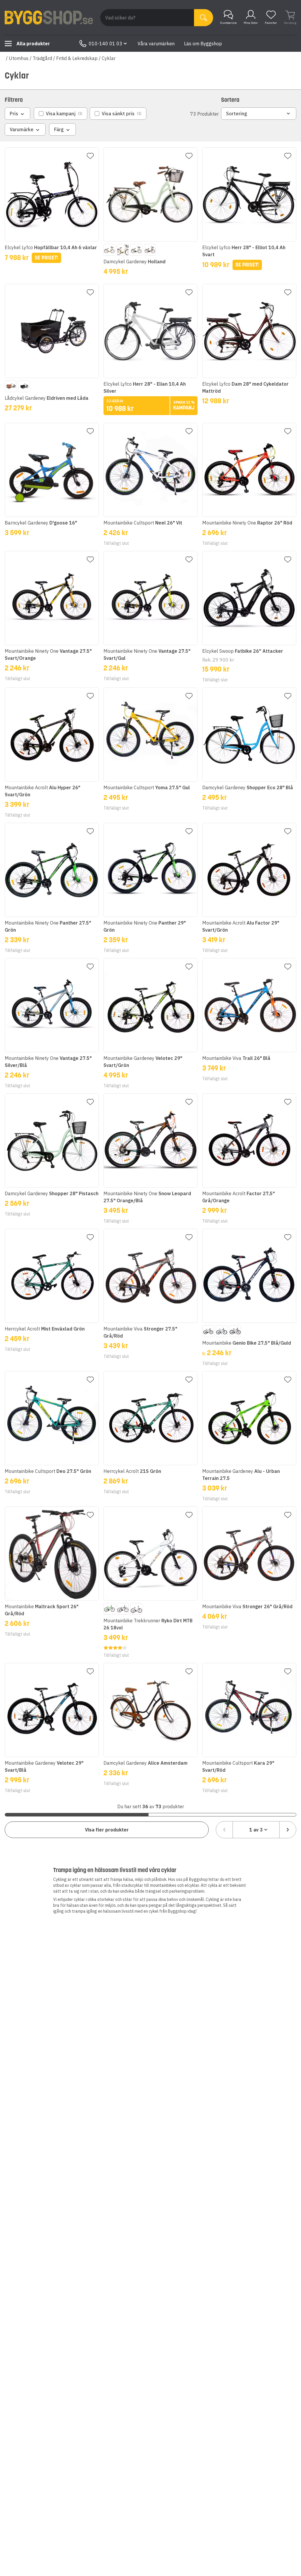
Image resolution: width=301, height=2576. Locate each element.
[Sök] (204, 18)
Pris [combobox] (14, 114)
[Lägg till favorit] (90, 156)
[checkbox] (61, 114)
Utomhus (19, 58)
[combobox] (256, 1830)
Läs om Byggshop (203, 44)
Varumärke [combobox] (22, 129)
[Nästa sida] (288, 1830)
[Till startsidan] (49, 18)
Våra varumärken (156, 44)
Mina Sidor (251, 23)
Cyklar (109, 58)
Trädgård (42, 58)
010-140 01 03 (106, 44)
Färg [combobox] (59, 129)
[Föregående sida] (224, 1830)
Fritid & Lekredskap (77, 58)
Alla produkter (33, 44)
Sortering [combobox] (237, 114)
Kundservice (228, 23)
